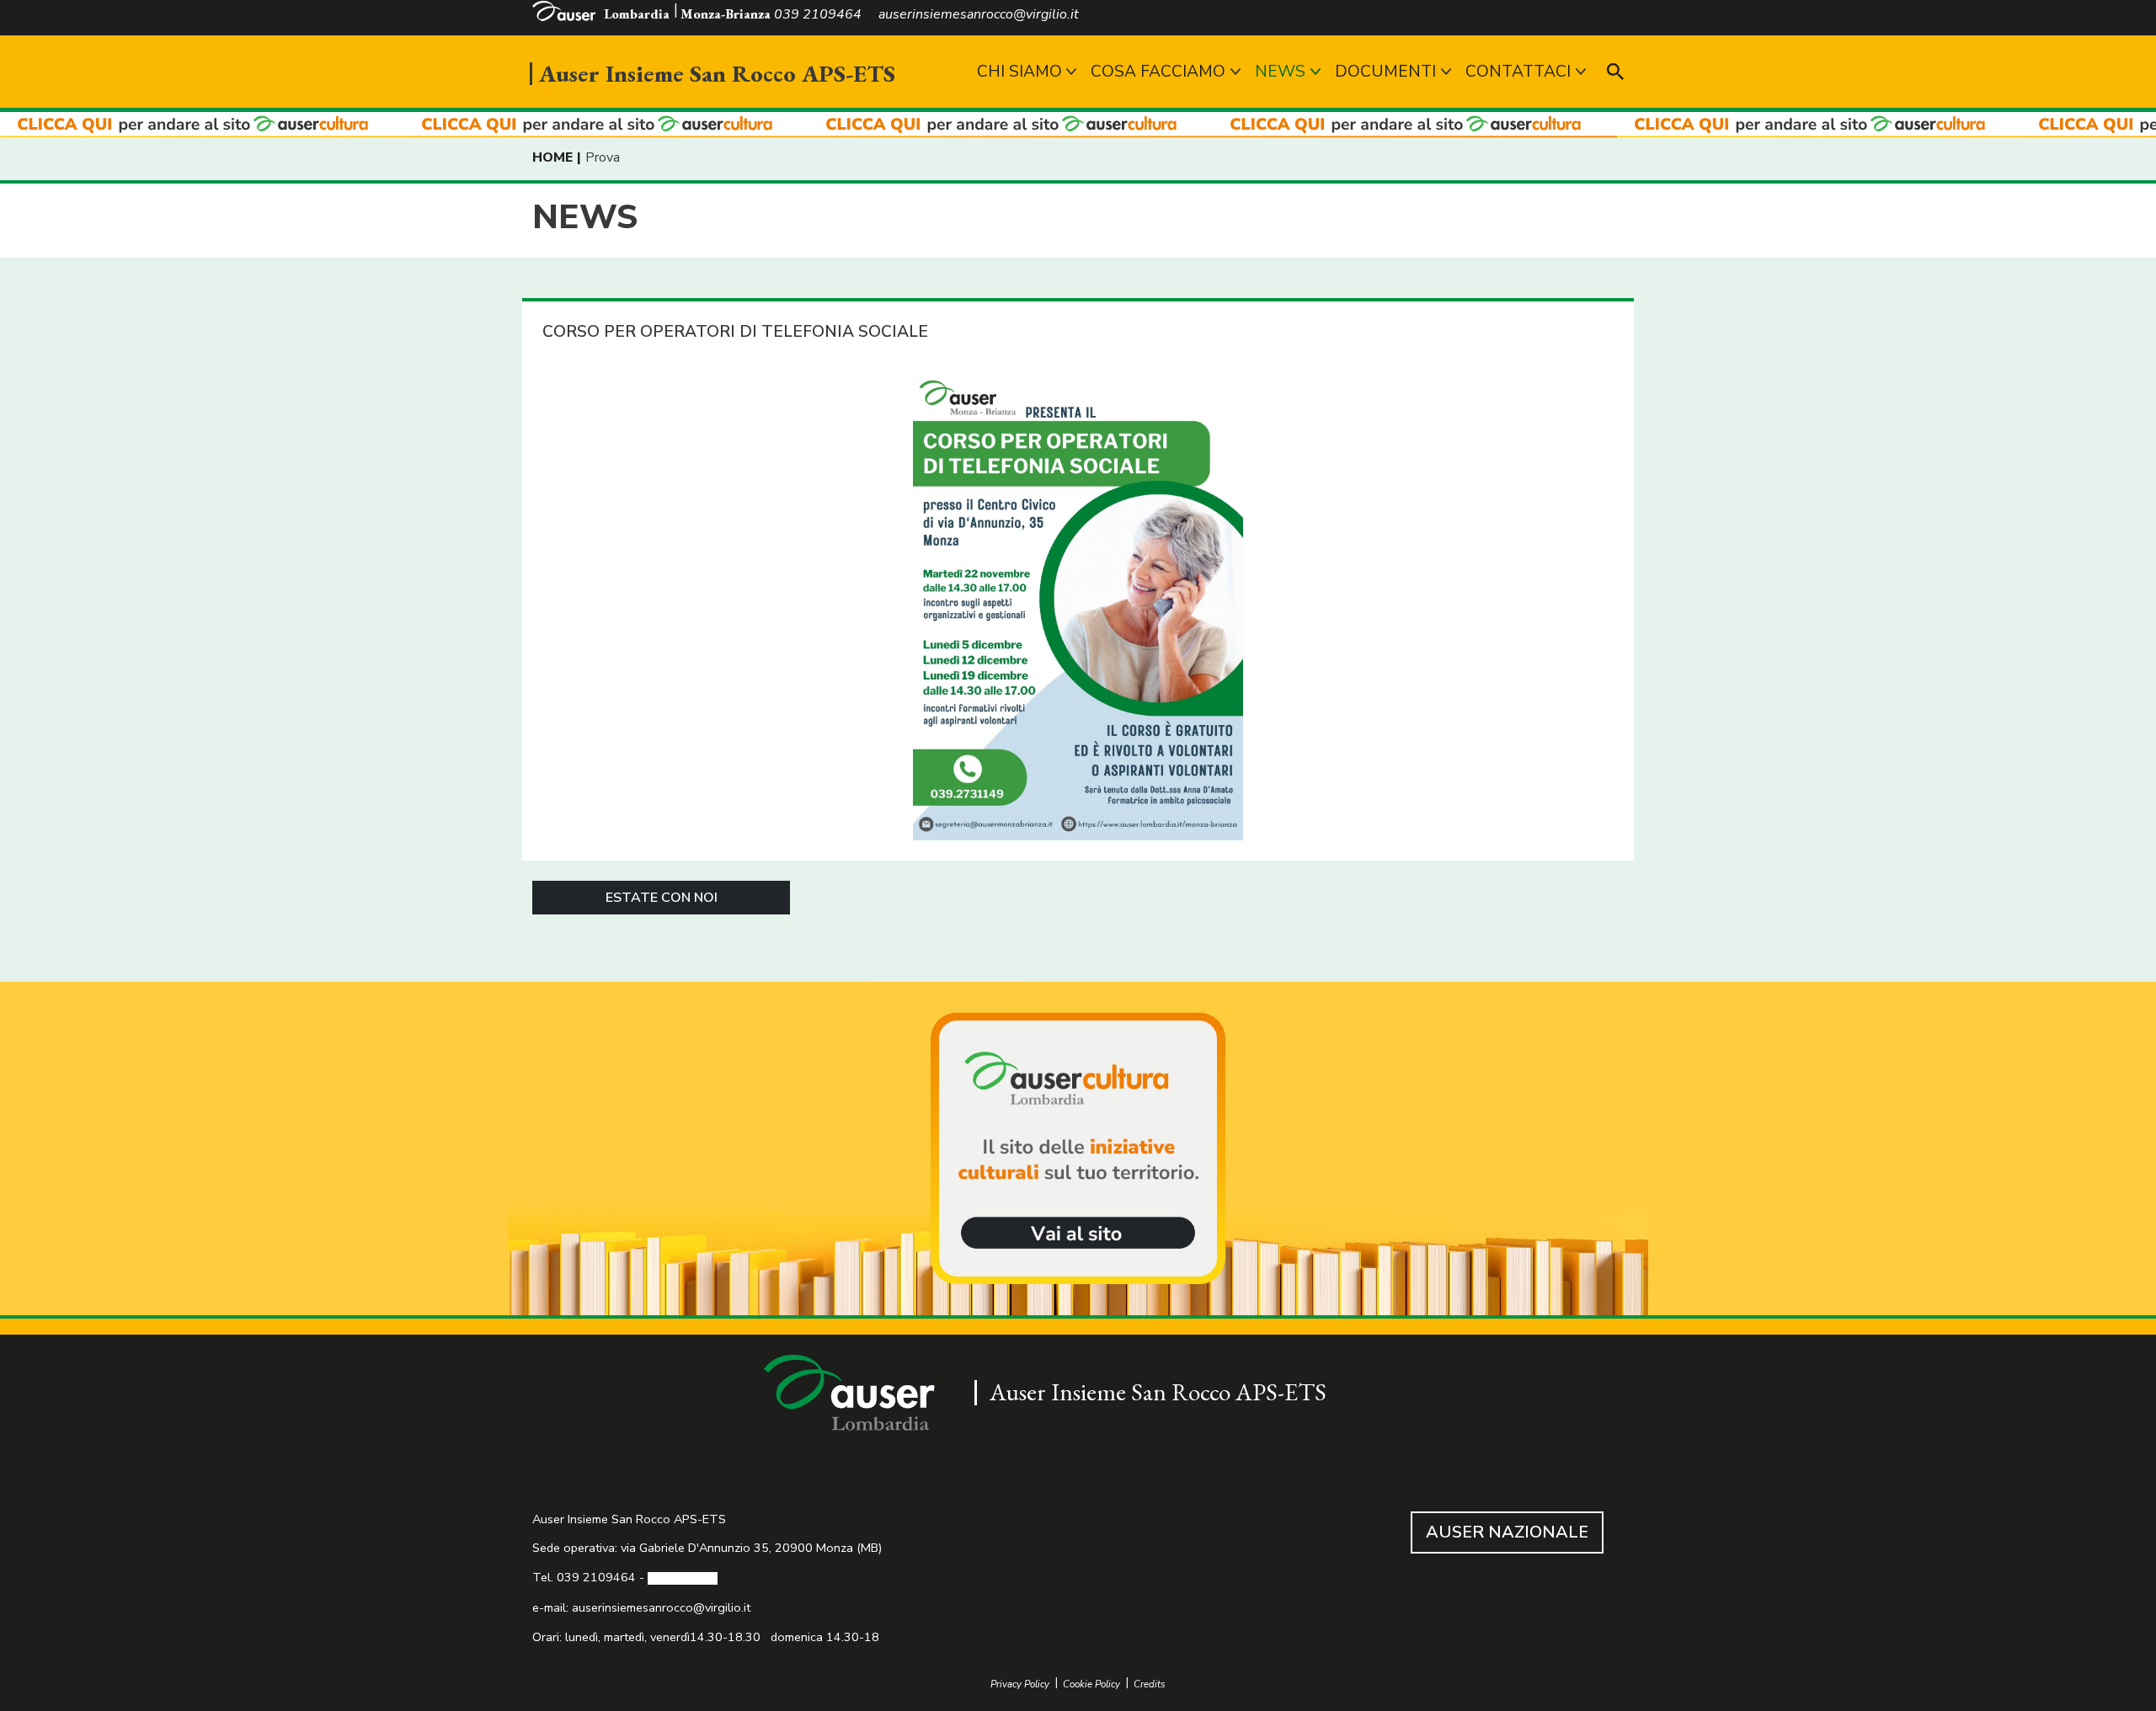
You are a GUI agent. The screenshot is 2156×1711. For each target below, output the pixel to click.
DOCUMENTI (1385, 72)
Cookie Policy (1091, 1684)
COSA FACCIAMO (1158, 72)
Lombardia (637, 14)
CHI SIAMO (1019, 72)
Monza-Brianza (726, 14)
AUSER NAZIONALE (1507, 1532)
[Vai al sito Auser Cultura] (1078, 1150)
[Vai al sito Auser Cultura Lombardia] (1078, 125)
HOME (552, 157)
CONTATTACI (1518, 72)
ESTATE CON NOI (662, 898)
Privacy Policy (1020, 1684)
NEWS (1280, 72)
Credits (1150, 1684)
